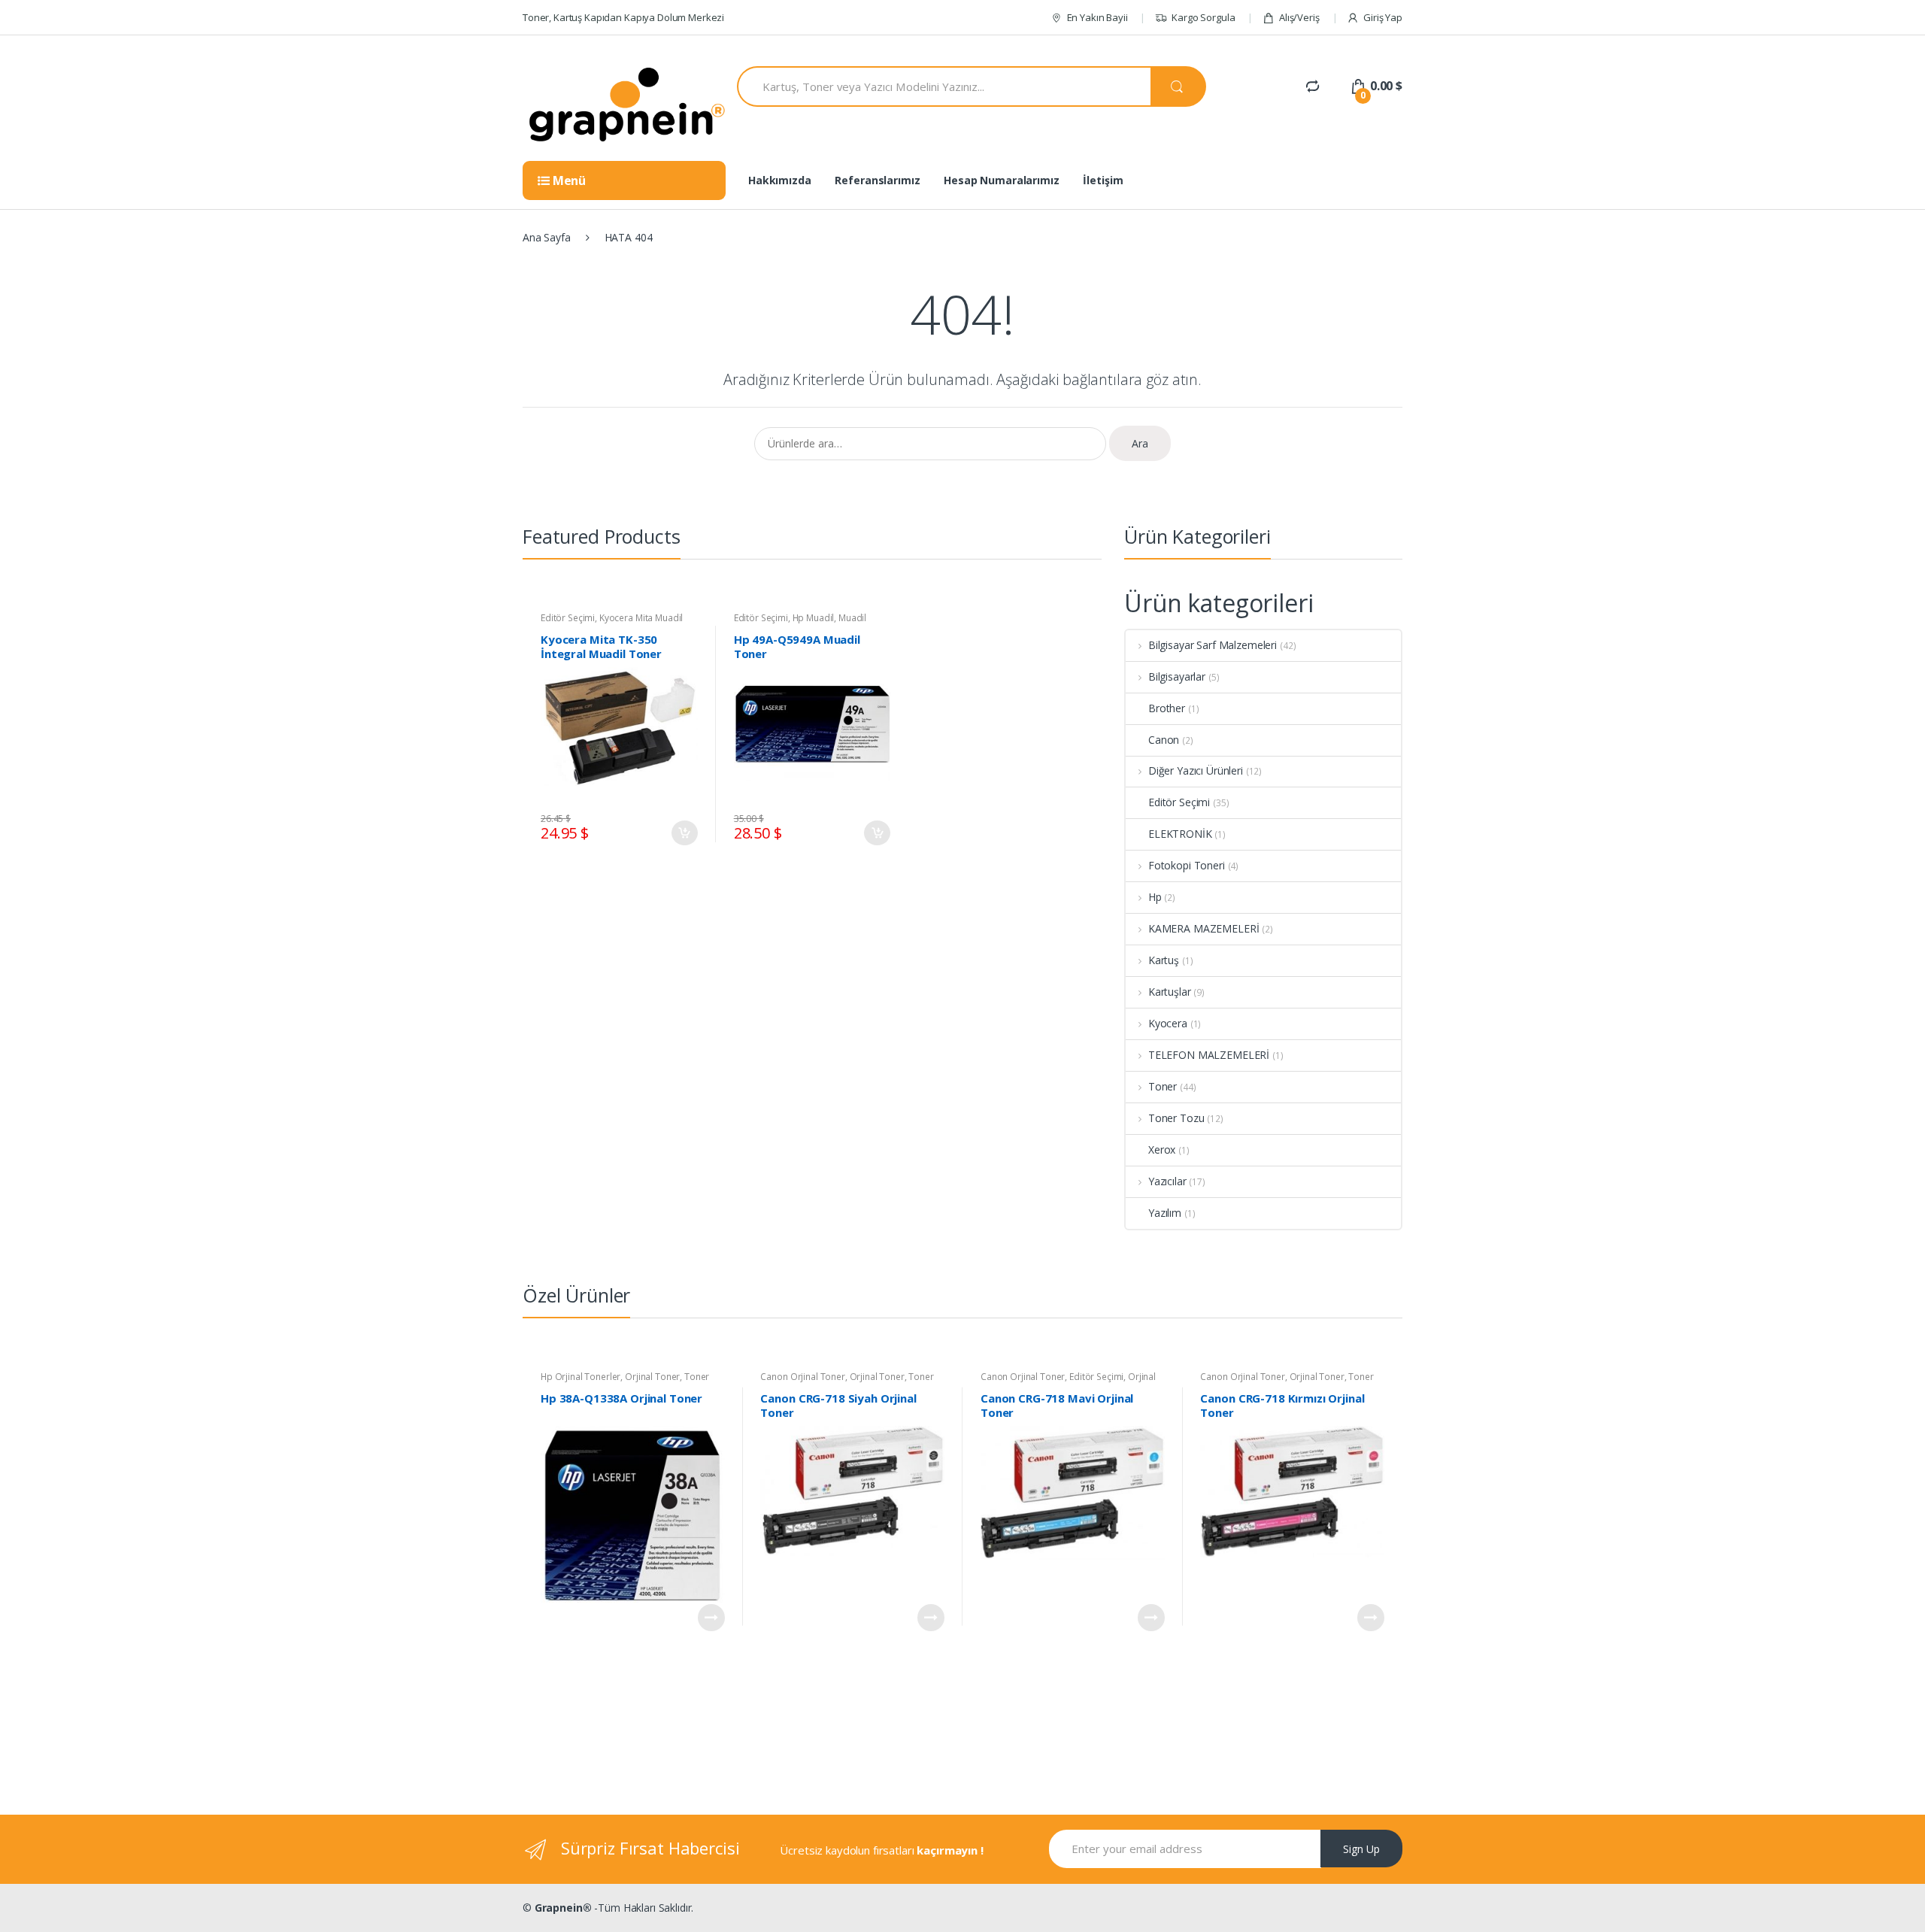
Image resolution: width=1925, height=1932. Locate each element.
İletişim (1103, 180)
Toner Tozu (1176, 1118)
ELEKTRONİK (1180, 834)
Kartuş (1164, 960)
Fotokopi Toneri (1187, 865)
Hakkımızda (780, 180)
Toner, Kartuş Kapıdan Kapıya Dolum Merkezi (623, 17)
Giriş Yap (1383, 17)
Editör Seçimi (568, 618)
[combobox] (944, 86)
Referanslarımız (877, 180)
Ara (1140, 443)
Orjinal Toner (652, 1377)
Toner (1163, 1086)
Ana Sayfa (547, 237)
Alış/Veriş (1299, 17)
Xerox (1162, 1149)
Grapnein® (563, 1908)
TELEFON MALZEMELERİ (1209, 1055)
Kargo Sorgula (1203, 17)
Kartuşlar (1170, 992)
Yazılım (1165, 1213)
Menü (568, 180)
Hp (1155, 897)
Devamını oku (711, 1618)
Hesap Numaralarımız (1001, 180)
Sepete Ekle (684, 833)
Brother (1167, 708)
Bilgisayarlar (1177, 676)
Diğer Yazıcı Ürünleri (1196, 770)
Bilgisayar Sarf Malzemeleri (1213, 645)
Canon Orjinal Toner (802, 1377)
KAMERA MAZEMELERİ (1204, 928)
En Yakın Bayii (1097, 17)
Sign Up (1361, 1849)
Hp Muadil (814, 618)
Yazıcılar (1167, 1181)
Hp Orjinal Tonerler (581, 1377)
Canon (1164, 740)
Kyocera (1168, 1023)
